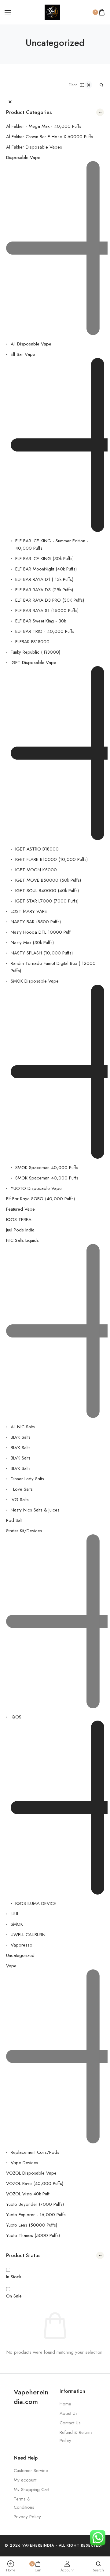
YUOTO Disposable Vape (36, 1188)
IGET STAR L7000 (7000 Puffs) (47, 901)
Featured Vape (20, 1209)
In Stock (14, 2277)
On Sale (14, 2296)
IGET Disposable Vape (33, 662)
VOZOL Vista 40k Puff (28, 2194)
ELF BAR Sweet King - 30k (41, 621)
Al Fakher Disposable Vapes (34, 147)
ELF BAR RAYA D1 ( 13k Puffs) (44, 579)
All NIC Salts (23, 1427)
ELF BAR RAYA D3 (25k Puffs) (44, 590)
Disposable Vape (23, 157)
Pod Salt (14, 1520)
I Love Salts (22, 1489)
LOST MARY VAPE (29, 911)
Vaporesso (22, 1945)
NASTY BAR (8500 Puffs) (36, 922)
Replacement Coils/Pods (35, 2152)
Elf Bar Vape (23, 354)
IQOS (16, 1717)
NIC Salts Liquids (22, 1240)
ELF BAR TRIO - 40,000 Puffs (45, 631)
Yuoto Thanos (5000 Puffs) (33, 2235)
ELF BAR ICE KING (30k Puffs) (44, 559)
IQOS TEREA (19, 1220)
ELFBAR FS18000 (32, 642)
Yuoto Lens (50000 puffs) (32, 2225)
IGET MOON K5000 (36, 870)
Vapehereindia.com (31, 2397)
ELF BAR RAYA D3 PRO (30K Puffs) (50, 600)
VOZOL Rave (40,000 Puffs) (35, 2183)
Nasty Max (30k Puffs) (32, 943)
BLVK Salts (21, 1437)
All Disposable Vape (31, 344)
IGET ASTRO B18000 (37, 849)
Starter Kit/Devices (24, 1531)
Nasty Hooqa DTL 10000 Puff (41, 932)
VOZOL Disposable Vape (31, 2173)
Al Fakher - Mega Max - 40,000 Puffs (44, 126)
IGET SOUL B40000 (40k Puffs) (47, 891)
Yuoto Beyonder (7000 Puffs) (35, 2204)
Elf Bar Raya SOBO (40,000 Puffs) (40, 1199)
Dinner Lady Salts (27, 1479)
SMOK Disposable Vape (35, 981)
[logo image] (52, 12)
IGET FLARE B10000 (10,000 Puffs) (51, 859)
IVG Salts (20, 1500)
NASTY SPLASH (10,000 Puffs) (42, 953)
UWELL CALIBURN (28, 1935)
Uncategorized (20, 1955)
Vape (11, 1966)
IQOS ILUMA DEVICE (36, 1903)
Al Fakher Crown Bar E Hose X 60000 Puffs (50, 137)
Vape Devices (24, 2163)
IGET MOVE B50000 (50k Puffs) (48, 880)
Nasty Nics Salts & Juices (35, 1510)
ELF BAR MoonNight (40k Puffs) (46, 569)
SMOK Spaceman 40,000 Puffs (47, 1168)
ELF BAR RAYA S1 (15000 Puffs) (47, 611)
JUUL (15, 1914)
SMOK (17, 1924)
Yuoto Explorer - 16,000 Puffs (36, 2215)
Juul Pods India (20, 1230)
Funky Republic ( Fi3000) (35, 652)
